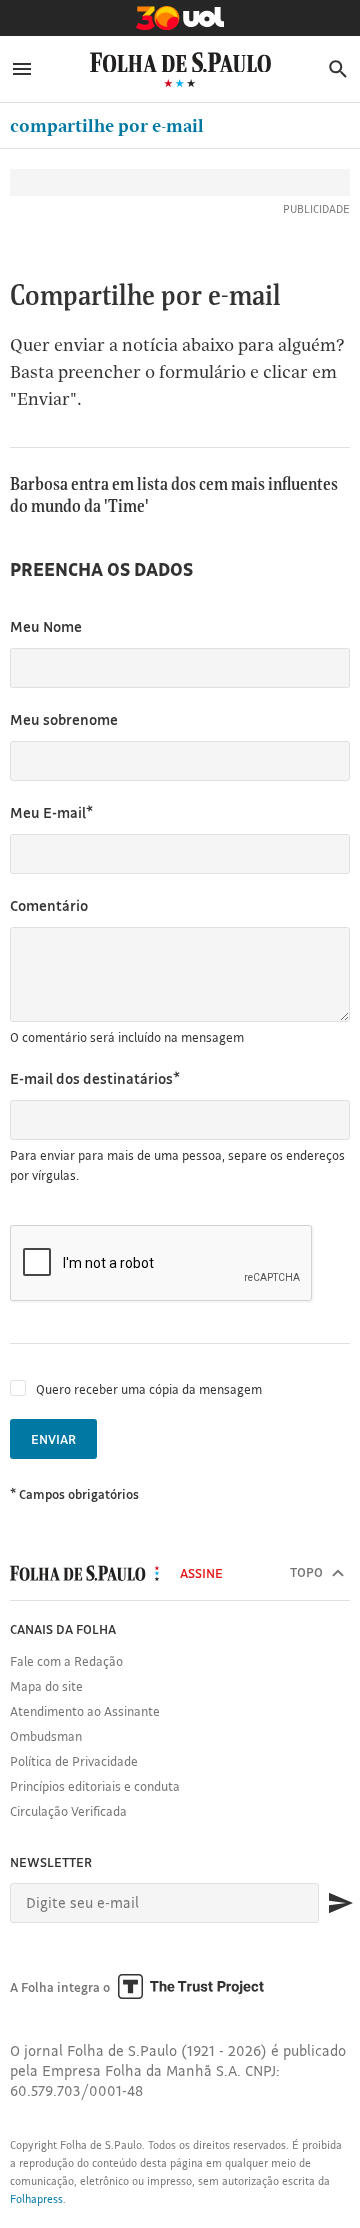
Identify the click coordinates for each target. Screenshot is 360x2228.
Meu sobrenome (64, 719)
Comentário (49, 905)
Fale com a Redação (66, 1661)
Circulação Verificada (68, 1811)
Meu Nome (46, 626)
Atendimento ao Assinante (85, 1711)
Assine (201, 1573)
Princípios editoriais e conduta (95, 1786)
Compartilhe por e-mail (107, 125)
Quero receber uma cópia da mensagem (149, 1389)
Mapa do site (46, 1686)
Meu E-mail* (51, 812)
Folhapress (36, 2199)
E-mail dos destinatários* (95, 1078)
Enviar (53, 1439)
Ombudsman (46, 1736)
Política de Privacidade (74, 1761)
